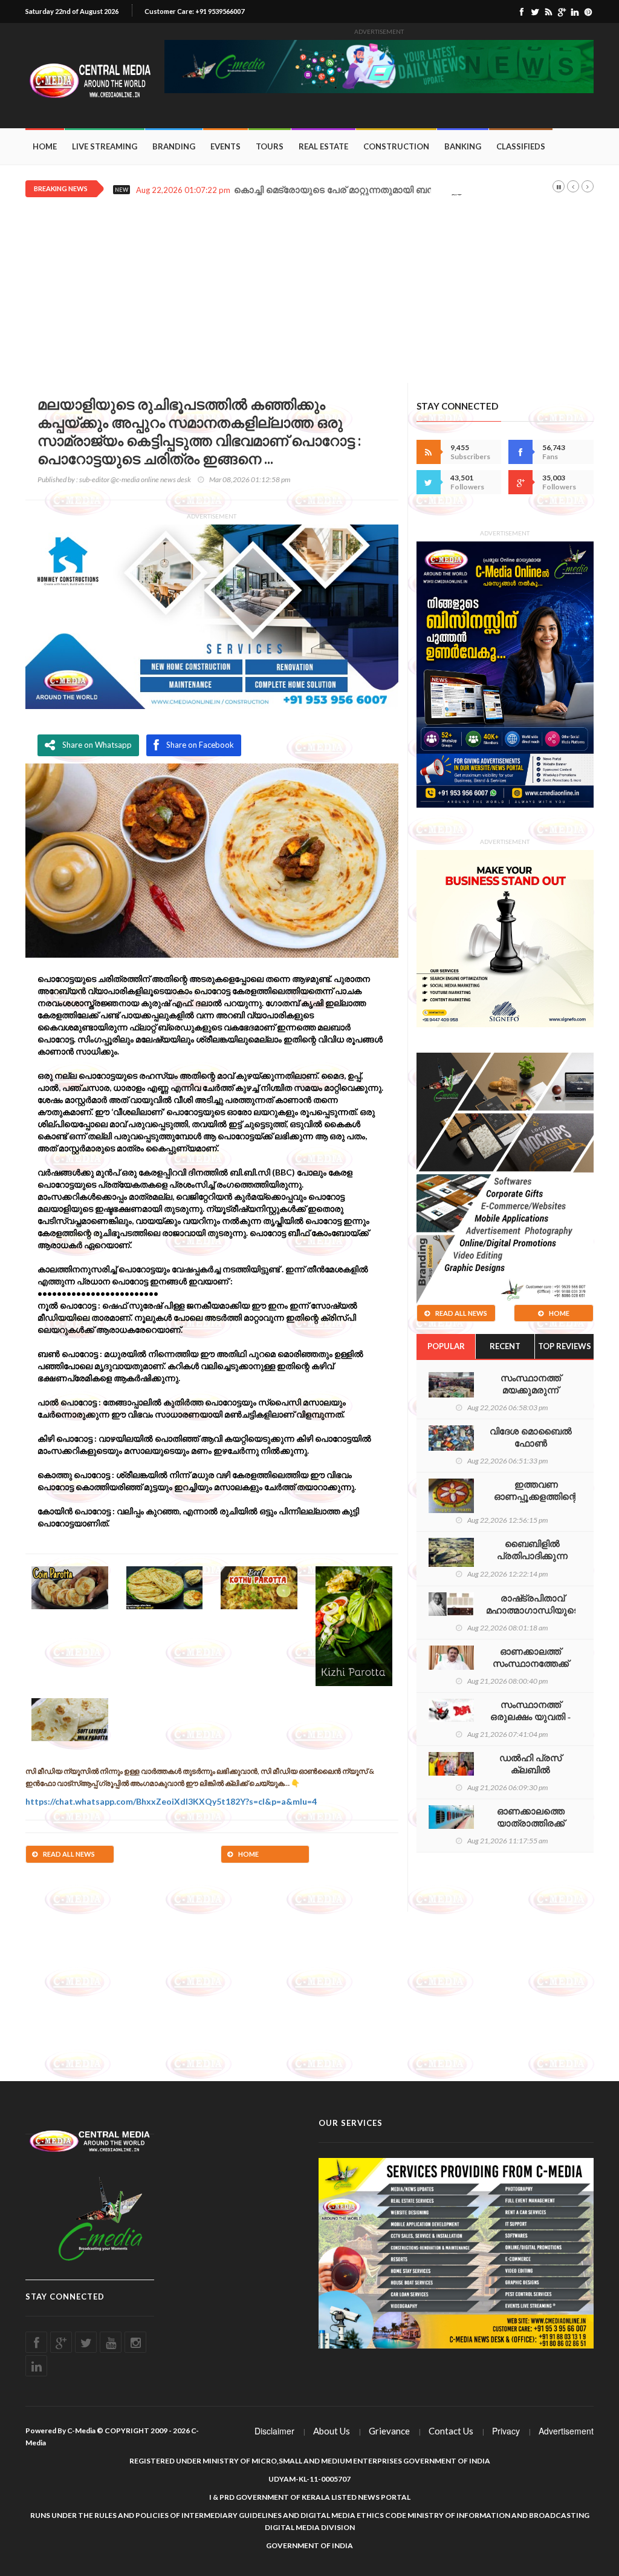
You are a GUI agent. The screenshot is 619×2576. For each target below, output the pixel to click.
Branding (174, 146)
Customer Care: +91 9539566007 (194, 11)
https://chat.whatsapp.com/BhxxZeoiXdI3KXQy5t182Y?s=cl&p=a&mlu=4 (171, 1801)
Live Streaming (105, 146)
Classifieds (521, 146)
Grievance (389, 2431)
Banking (463, 146)
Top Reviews (565, 1346)
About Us (332, 2431)
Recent (505, 1346)
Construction (396, 146)
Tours (270, 146)
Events (225, 146)
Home (45, 146)
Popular (446, 1346)
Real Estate (323, 146)
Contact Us (451, 2431)
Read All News (69, 1854)
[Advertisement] (309, 298)
